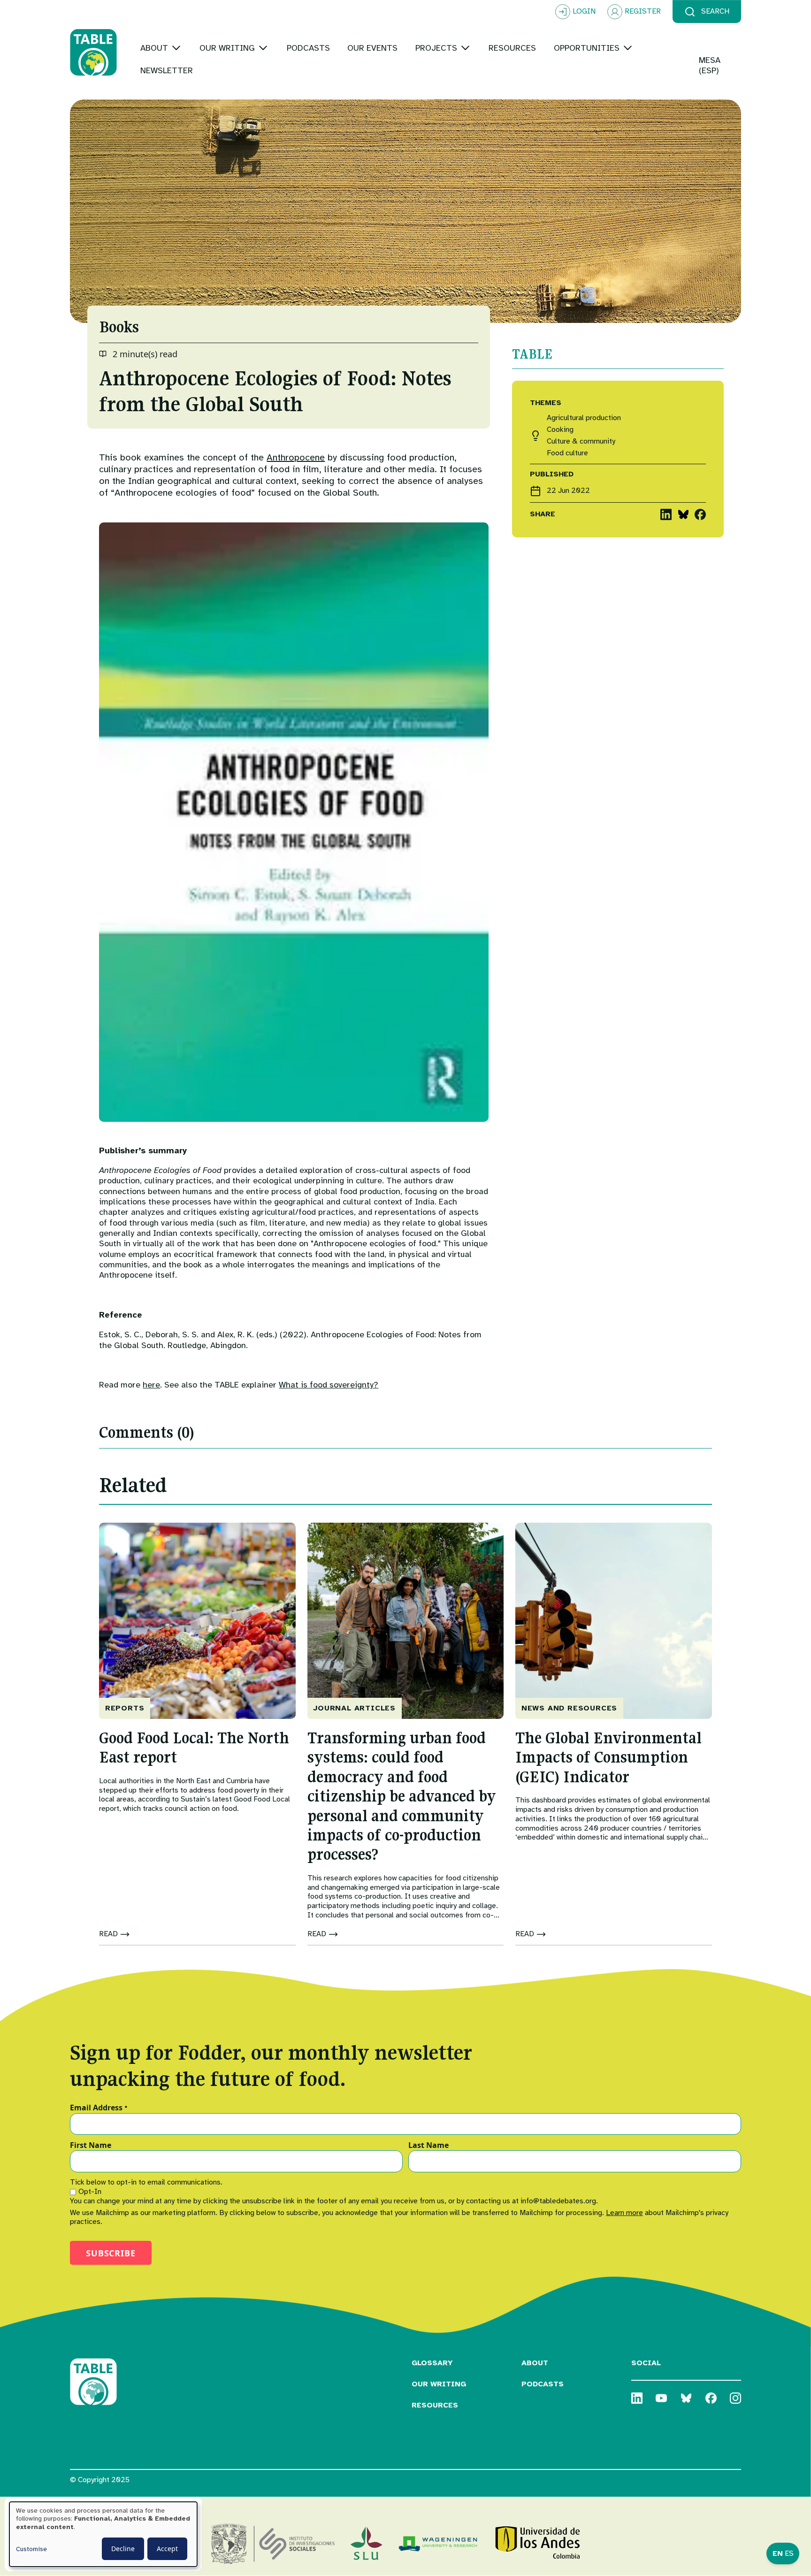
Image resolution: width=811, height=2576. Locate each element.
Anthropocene (296, 457)
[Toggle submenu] (176, 48)
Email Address (99, 2108)
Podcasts (543, 2384)
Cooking (560, 430)
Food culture (567, 453)
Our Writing (439, 2384)
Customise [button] (31, 2549)
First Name (91, 2146)
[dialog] (103, 2534)
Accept (167, 2549)
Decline (123, 2549)
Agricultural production (584, 418)
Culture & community (581, 441)
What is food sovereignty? (329, 1385)
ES (789, 2553)
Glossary (432, 2363)
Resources (435, 2405)
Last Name (428, 2146)
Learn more (624, 2213)
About (535, 2363)
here (151, 1385)
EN (778, 2553)
